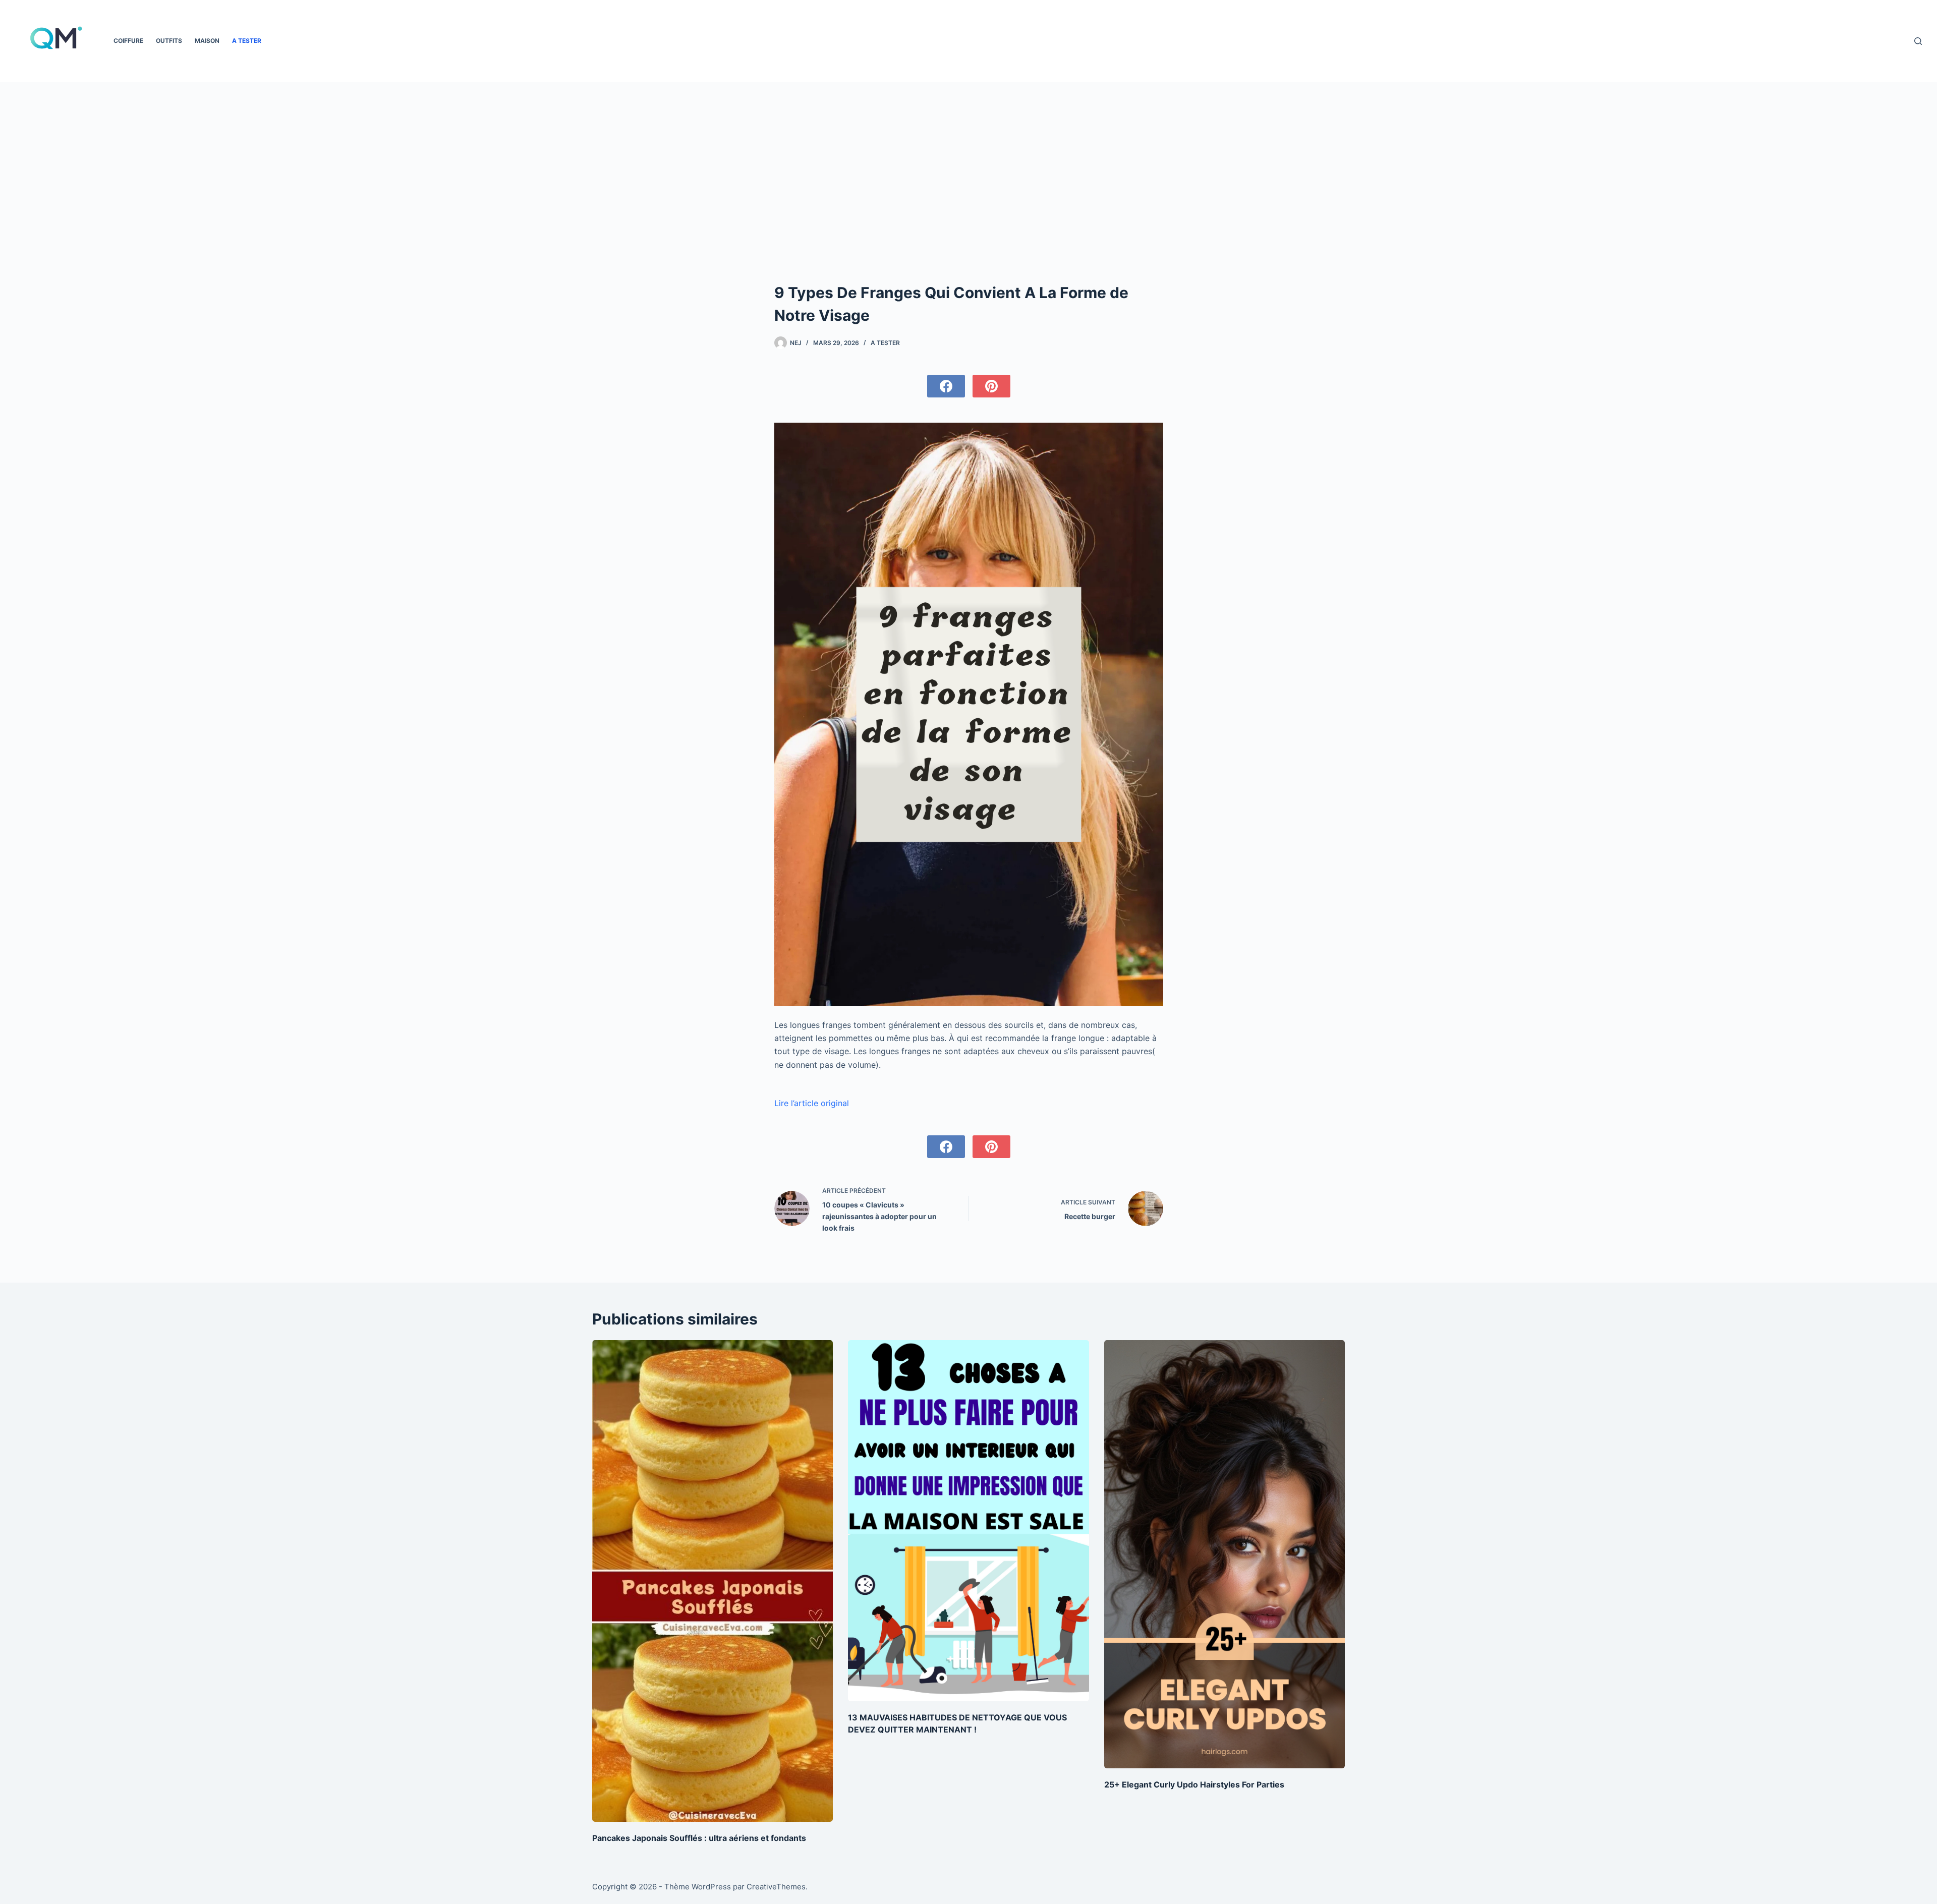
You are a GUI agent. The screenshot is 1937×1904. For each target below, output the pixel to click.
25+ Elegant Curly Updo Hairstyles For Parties (1194, 1784)
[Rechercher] (1918, 41)
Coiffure (128, 41)
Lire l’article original (812, 1103)
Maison (207, 41)
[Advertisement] (969, 206)
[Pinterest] (991, 386)
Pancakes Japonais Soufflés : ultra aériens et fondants (699, 1838)
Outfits (169, 41)
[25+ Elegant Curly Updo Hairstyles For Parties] (1225, 1554)
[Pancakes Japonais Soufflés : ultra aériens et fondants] (713, 1581)
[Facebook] (946, 386)
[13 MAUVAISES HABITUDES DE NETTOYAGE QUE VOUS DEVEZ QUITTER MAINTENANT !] (968, 1521)
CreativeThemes (776, 1887)
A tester (247, 41)
